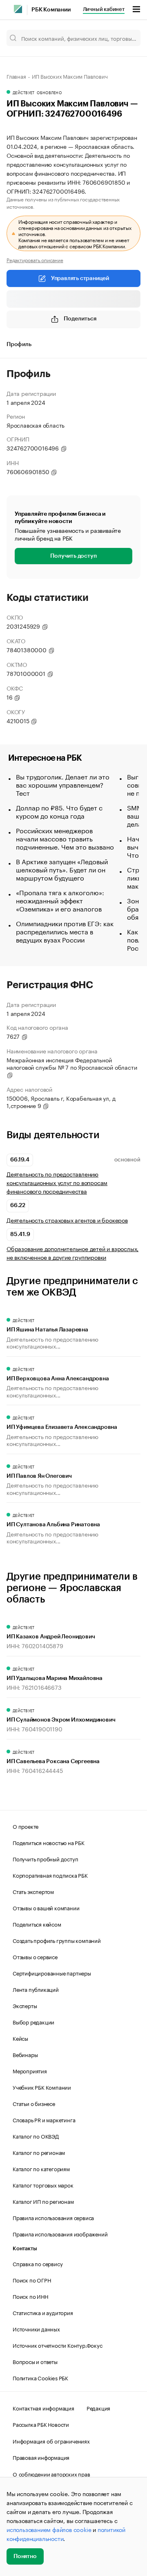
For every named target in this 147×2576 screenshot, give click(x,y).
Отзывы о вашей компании (46, 1907)
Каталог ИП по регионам (43, 2201)
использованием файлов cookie (49, 2529)
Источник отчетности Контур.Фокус (58, 2345)
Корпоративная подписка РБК (50, 1875)
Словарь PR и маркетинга (44, 2119)
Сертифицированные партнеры (52, 1973)
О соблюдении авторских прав (51, 2474)
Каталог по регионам (39, 2152)
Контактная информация (43, 2408)
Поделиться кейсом (37, 1924)
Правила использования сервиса (53, 2217)
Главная (16, 76)
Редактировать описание (35, 260)
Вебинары (25, 2054)
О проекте (26, 1826)
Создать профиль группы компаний (57, 1940)
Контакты (25, 2248)
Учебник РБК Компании (42, 2087)
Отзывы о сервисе (35, 1956)
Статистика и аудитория (43, 2312)
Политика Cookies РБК (40, 2377)
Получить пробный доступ (45, 1859)
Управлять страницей (80, 278)
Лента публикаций (36, 1989)
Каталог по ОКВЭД (36, 2136)
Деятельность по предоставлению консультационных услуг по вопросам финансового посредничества (57, 1182)
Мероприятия (30, 2071)
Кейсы (20, 2038)
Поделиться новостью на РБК (49, 1842)
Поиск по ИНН (30, 2296)
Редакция (98, 2408)
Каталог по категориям (41, 2168)
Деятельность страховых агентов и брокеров (67, 1220)
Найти (126, 38)
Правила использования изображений (60, 2234)
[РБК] (18, 9)
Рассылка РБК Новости (41, 2424)
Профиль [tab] (19, 344)
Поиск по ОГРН (32, 2280)
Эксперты (25, 2005)
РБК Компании (51, 10)
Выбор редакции (33, 2022)
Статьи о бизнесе (34, 2103)
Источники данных (36, 2329)
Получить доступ (73, 556)
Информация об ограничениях (51, 2441)
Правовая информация (41, 2457)
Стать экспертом (33, 1891)
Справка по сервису (38, 2263)
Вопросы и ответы (35, 2361)
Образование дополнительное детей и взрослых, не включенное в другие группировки (72, 1253)
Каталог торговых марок (43, 2185)
